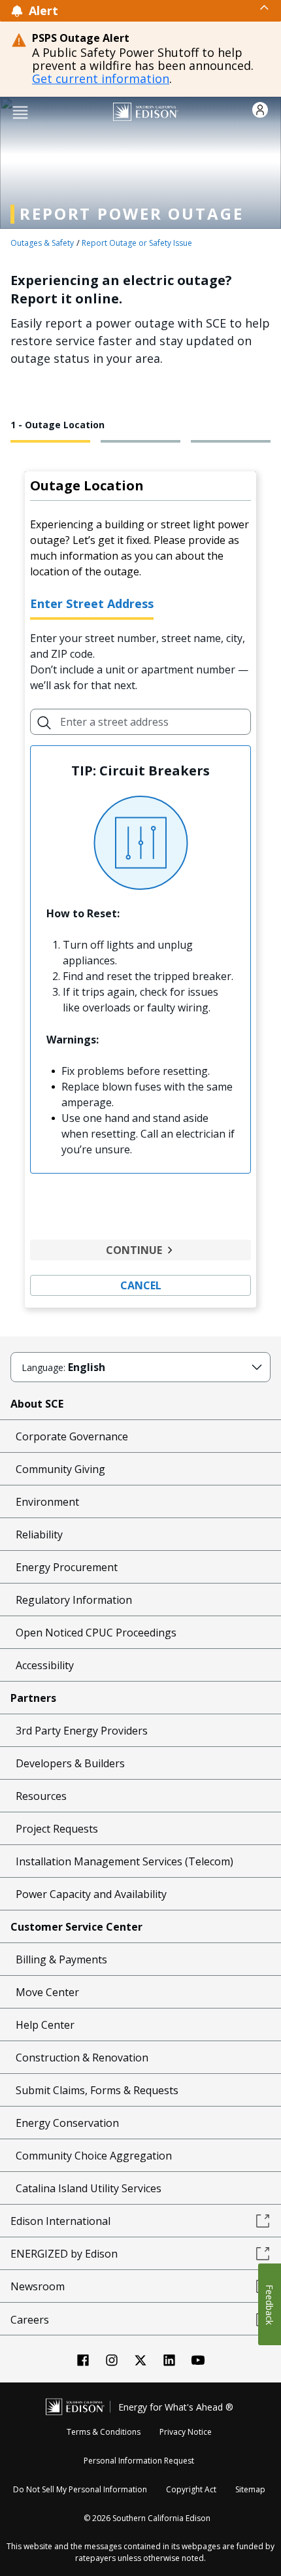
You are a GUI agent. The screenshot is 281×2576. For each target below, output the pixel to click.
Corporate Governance (72, 1436)
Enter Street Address (92, 603)
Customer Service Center (76, 1927)
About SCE (37, 1404)
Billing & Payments (61, 1959)
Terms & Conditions (104, 2432)
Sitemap (250, 2489)
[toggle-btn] (164, 7)
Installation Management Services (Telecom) (124, 1861)
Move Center (47, 1992)
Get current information (101, 78)
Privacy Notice (186, 2432)
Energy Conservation (67, 2123)
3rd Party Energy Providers (82, 1731)
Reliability (39, 1534)
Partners (33, 1698)
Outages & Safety (42, 243)
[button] (20, 111)
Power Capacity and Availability (91, 1894)
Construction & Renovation (82, 2058)
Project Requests (57, 1829)
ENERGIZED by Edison (64, 2254)
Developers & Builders (70, 1763)
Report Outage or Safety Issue (137, 243)
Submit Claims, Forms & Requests (97, 2090)
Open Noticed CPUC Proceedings (96, 1633)
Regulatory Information (74, 1600)
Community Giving (60, 1469)
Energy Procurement (67, 1567)
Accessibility (45, 1665)
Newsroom (38, 2286)
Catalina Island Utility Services (89, 2188)
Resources (41, 1796)
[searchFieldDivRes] (44, 722)
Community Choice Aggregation (94, 2156)
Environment (47, 1502)
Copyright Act (191, 2489)
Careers (30, 2320)
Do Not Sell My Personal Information (80, 2489)
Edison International (60, 2221)
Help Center (45, 2025)
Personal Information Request (139, 2461)
